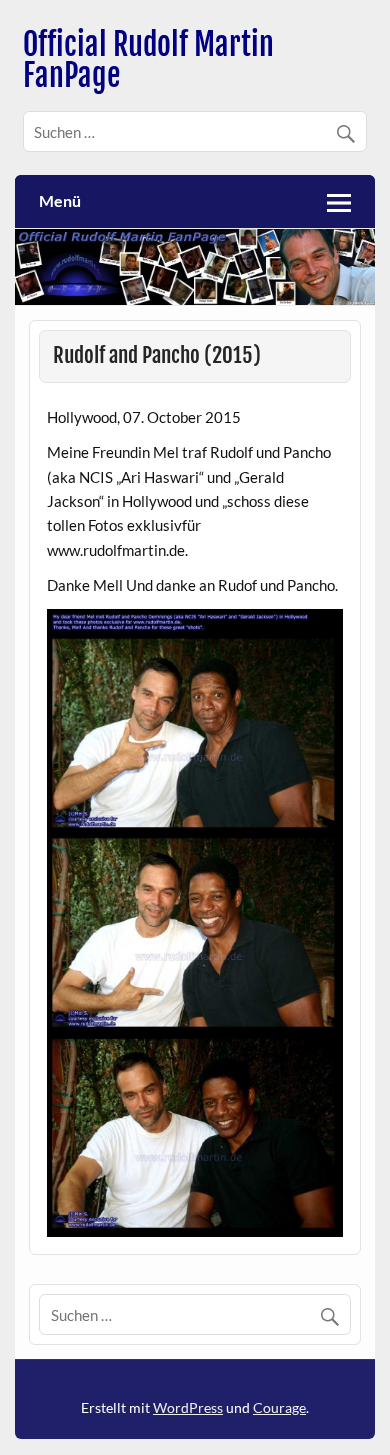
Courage (279, 1407)
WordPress (188, 1407)
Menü (60, 200)
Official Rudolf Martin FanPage (148, 59)
